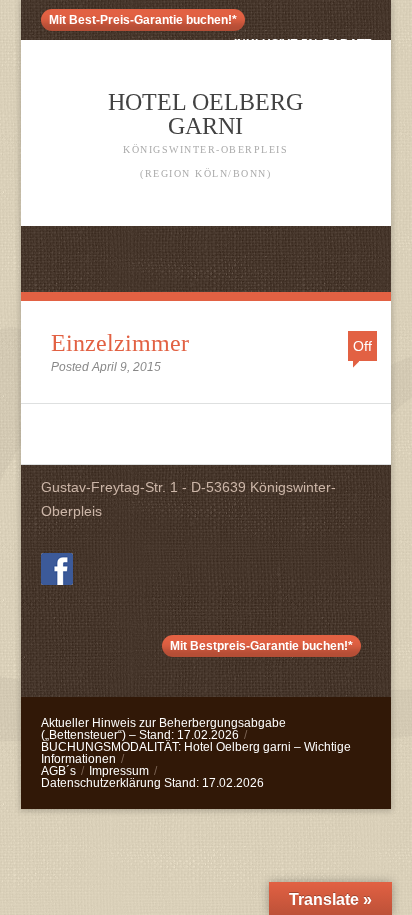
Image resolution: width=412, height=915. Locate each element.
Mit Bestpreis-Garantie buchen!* (261, 646)
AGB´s (58, 771)
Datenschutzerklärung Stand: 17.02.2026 (152, 783)
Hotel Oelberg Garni (205, 134)
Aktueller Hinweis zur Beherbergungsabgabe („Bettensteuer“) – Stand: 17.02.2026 (163, 729)
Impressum (119, 771)
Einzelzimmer (120, 343)
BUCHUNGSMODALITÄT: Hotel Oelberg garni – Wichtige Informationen (196, 753)
